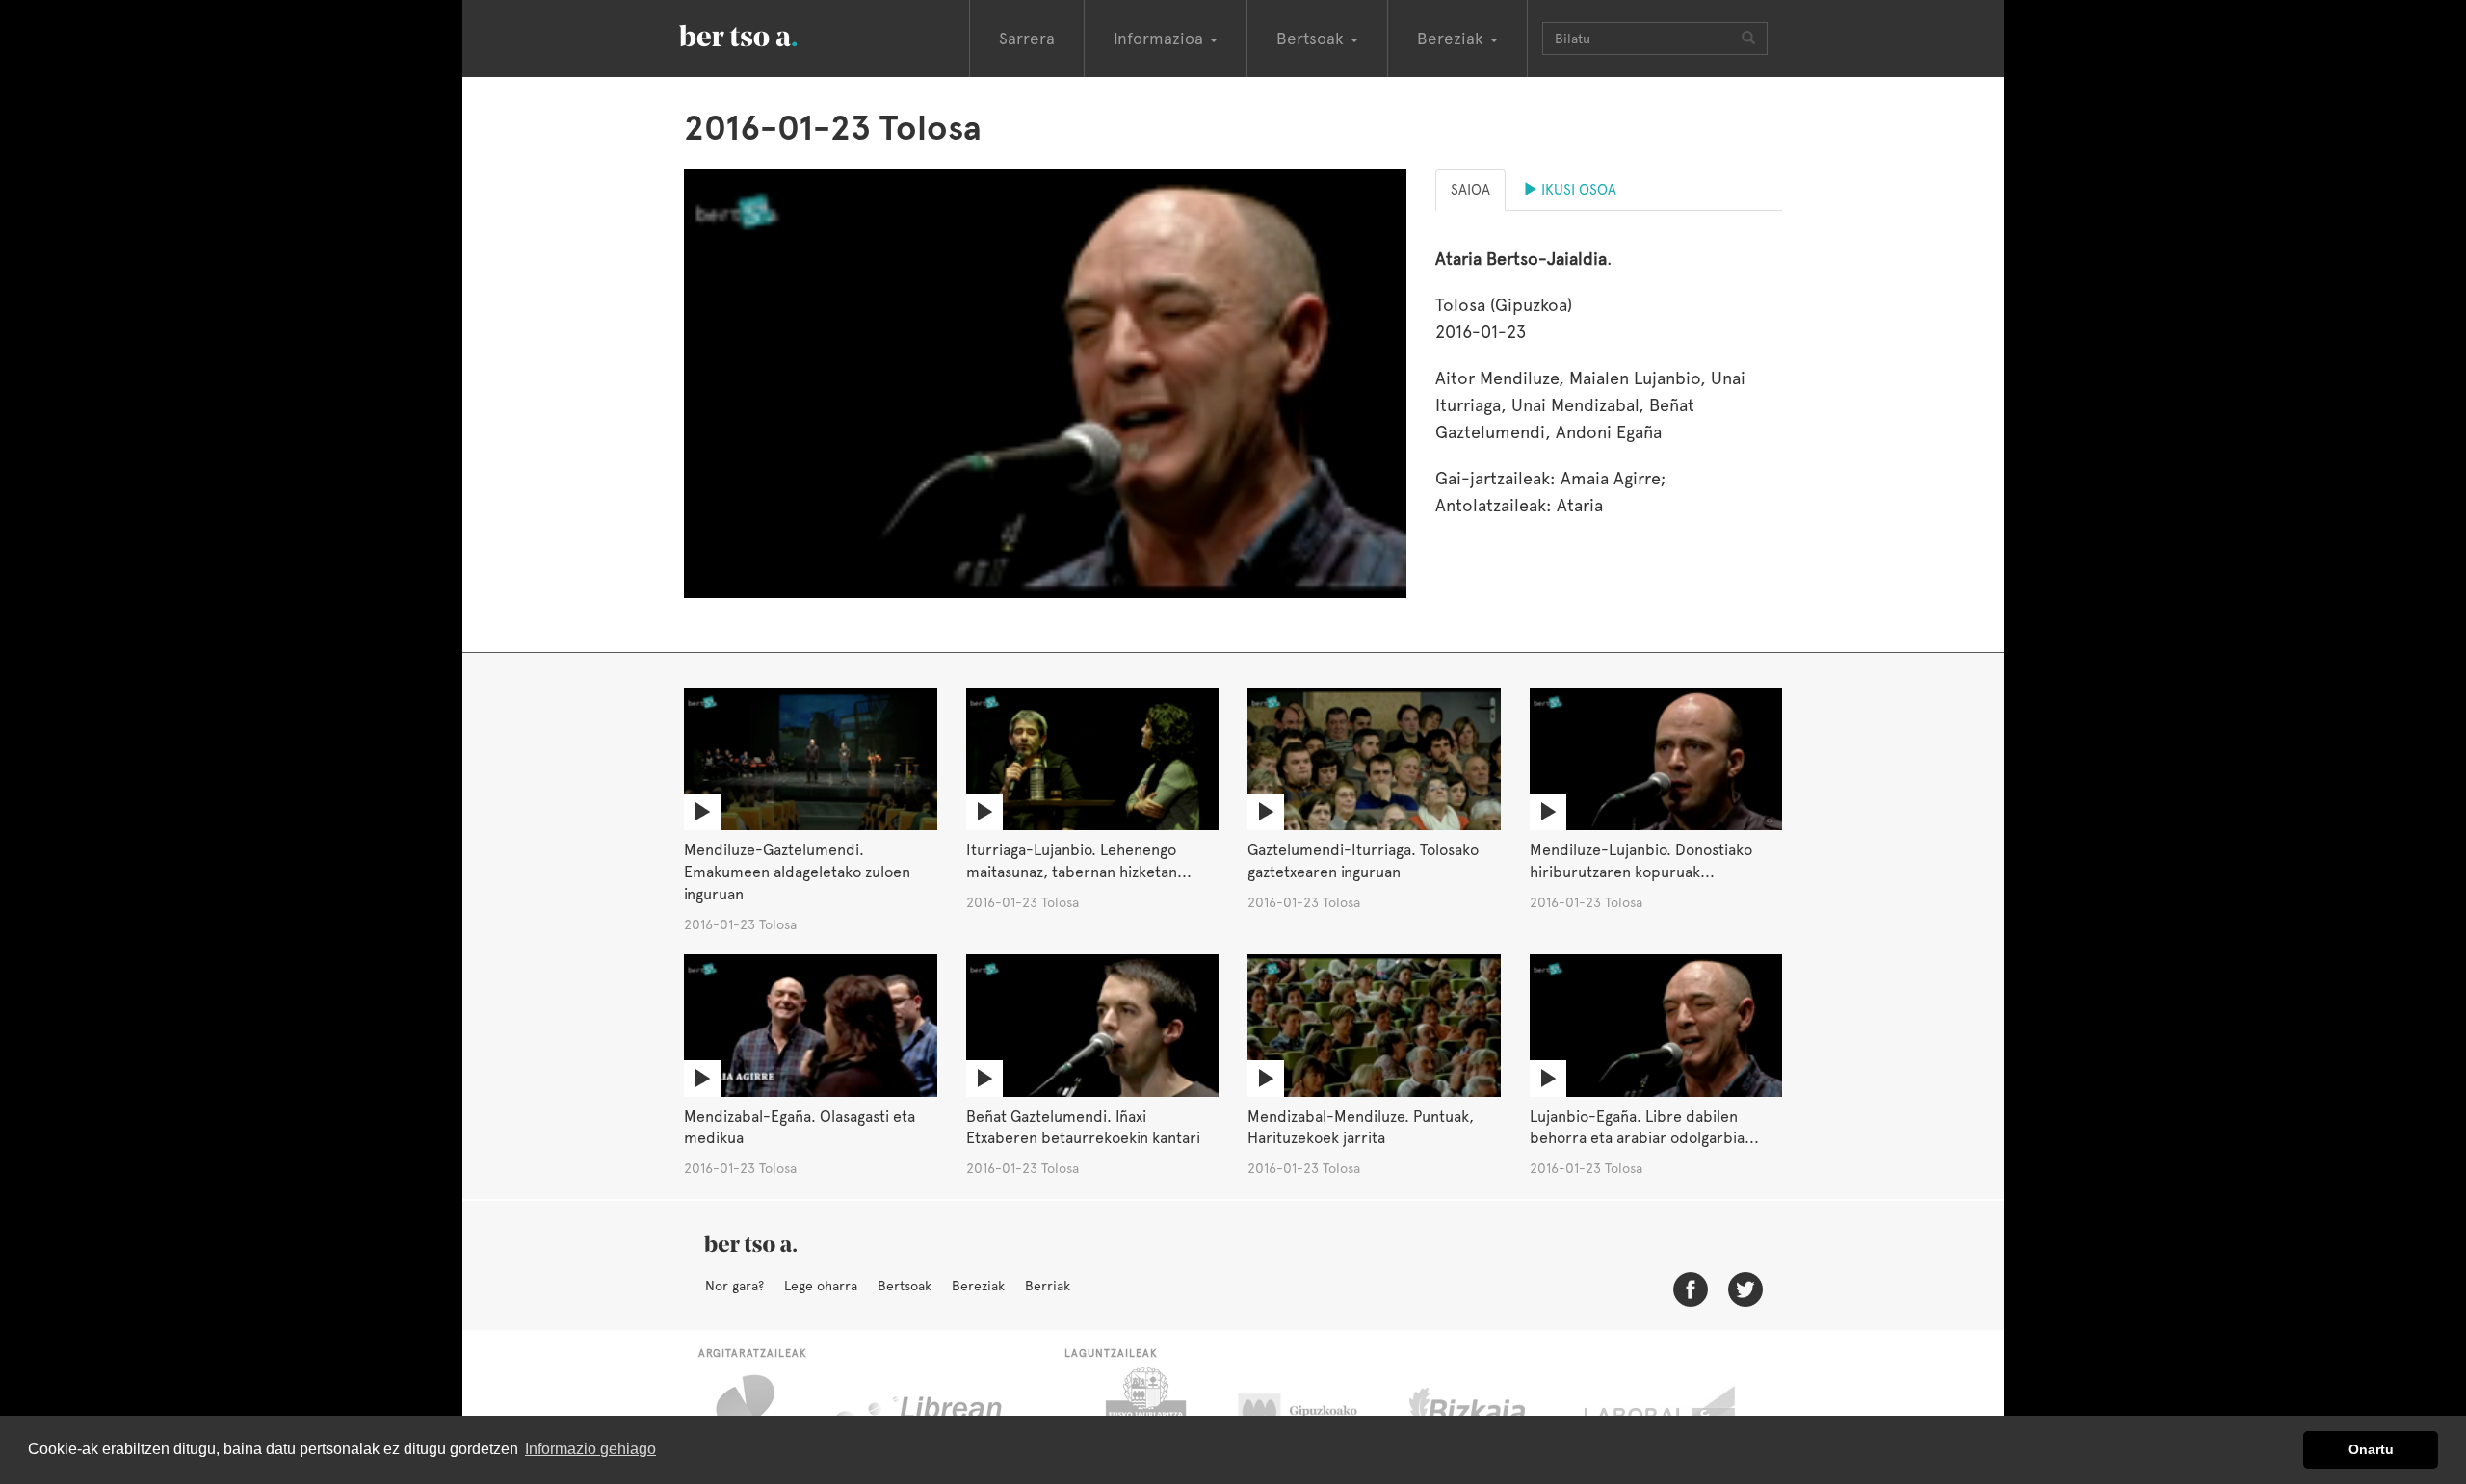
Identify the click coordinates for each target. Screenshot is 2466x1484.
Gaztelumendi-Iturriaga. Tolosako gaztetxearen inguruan (1363, 861)
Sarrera (1027, 39)
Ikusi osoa (1577, 190)
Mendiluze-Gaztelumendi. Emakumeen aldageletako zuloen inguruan (797, 872)
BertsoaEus (766, 34)
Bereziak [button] (1453, 39)
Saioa (1470, 190)
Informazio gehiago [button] (590, 1449)
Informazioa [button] (1161, 39)
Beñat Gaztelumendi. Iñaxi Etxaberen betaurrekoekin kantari (1083, 1128)
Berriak (1048, 1286)
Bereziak (978, 1286)
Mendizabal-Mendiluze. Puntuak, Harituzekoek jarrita (1361, 1128)
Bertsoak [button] (1312, 39)
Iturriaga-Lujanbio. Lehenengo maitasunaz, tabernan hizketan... (1079, 861)
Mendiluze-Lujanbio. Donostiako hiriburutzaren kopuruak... (1641, 861)
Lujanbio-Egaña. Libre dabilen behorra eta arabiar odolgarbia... (1644, 1128)
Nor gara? (735, 1286)
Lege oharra (821, 1286)
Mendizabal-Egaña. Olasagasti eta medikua (800, 1128)
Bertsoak (905, 1286)
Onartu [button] (2371, 1449)
